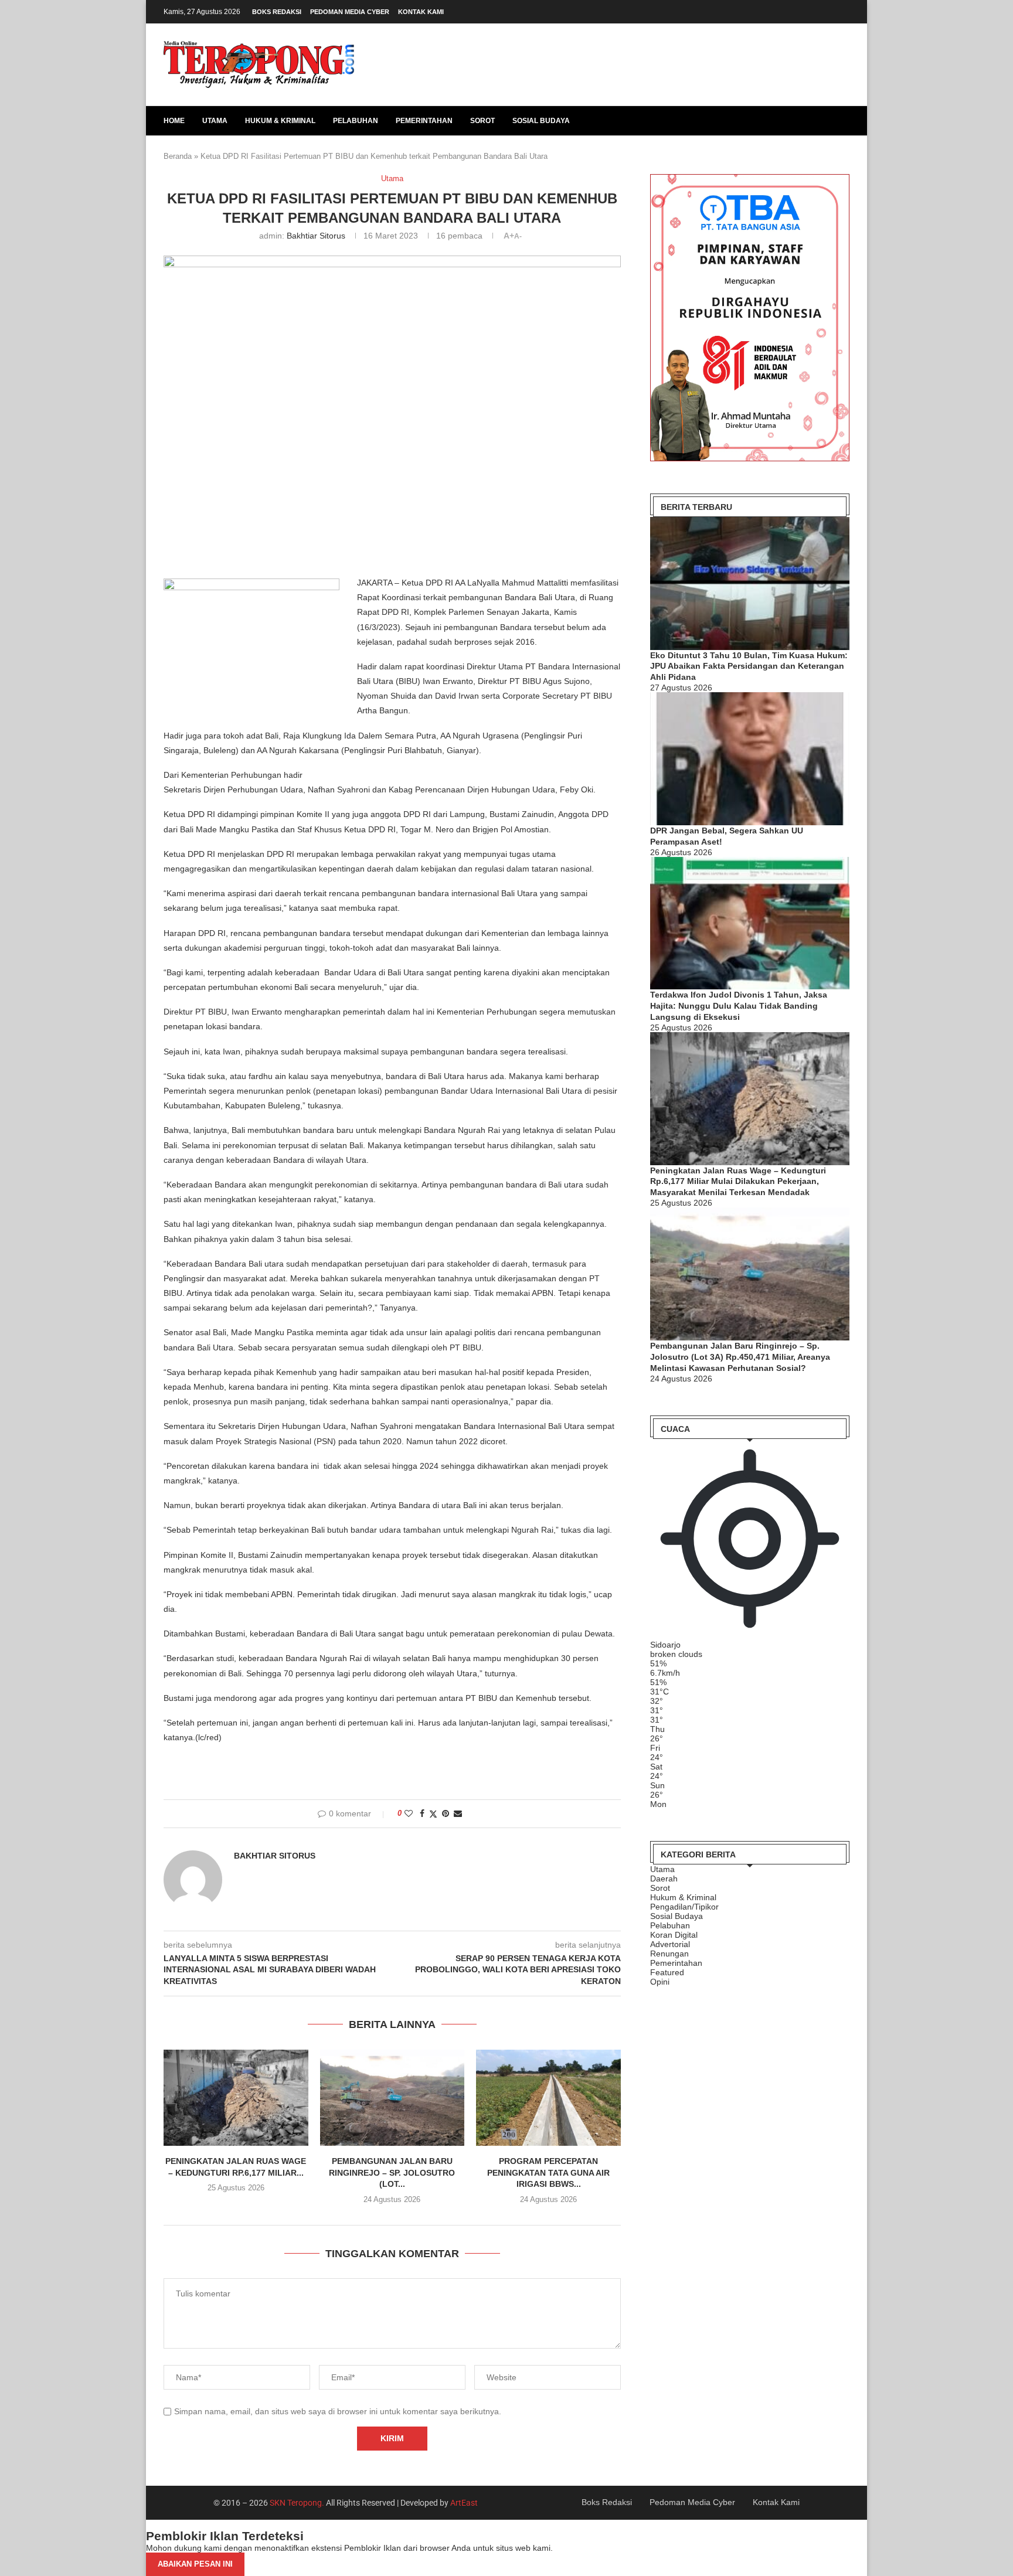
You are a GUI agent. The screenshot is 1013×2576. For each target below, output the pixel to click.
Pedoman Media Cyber (350, 12)
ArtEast (464, 2503)
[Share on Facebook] (422, 1813)
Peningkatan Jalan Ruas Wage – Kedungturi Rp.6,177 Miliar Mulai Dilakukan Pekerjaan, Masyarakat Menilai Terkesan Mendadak (738, 1182)
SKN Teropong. (297, 2503)
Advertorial (670, 1944)
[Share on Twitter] (433, 1814)
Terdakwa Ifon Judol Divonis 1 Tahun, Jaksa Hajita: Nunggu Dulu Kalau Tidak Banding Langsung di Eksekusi (739, 1006)
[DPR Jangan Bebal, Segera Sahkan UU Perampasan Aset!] (750, 759)
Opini (660, 1982)
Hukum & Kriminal (280, 121)
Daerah (664, 1879)
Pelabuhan (356, 121)
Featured (667, 1972)
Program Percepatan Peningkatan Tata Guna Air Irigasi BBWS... (548, 2172)
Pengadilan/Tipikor (684, 1907)
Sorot (482, 121)
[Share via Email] (458, 1813)
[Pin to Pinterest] (446, 1813)
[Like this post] (409, 1813)
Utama (215, 121)
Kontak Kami (421, 12)
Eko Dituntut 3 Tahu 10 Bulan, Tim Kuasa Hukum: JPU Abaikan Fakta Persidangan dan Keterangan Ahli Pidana (749, 666)
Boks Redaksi (277, 12)
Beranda (178, 156)
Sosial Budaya (541, 121)
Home (174, 121)
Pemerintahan (424, 121)
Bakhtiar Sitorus (316, 236)
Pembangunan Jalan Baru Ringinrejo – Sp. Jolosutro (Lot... (392, 2172)
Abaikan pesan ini (195, 2564)
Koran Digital (674, 1935)
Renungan (669, 1954)
